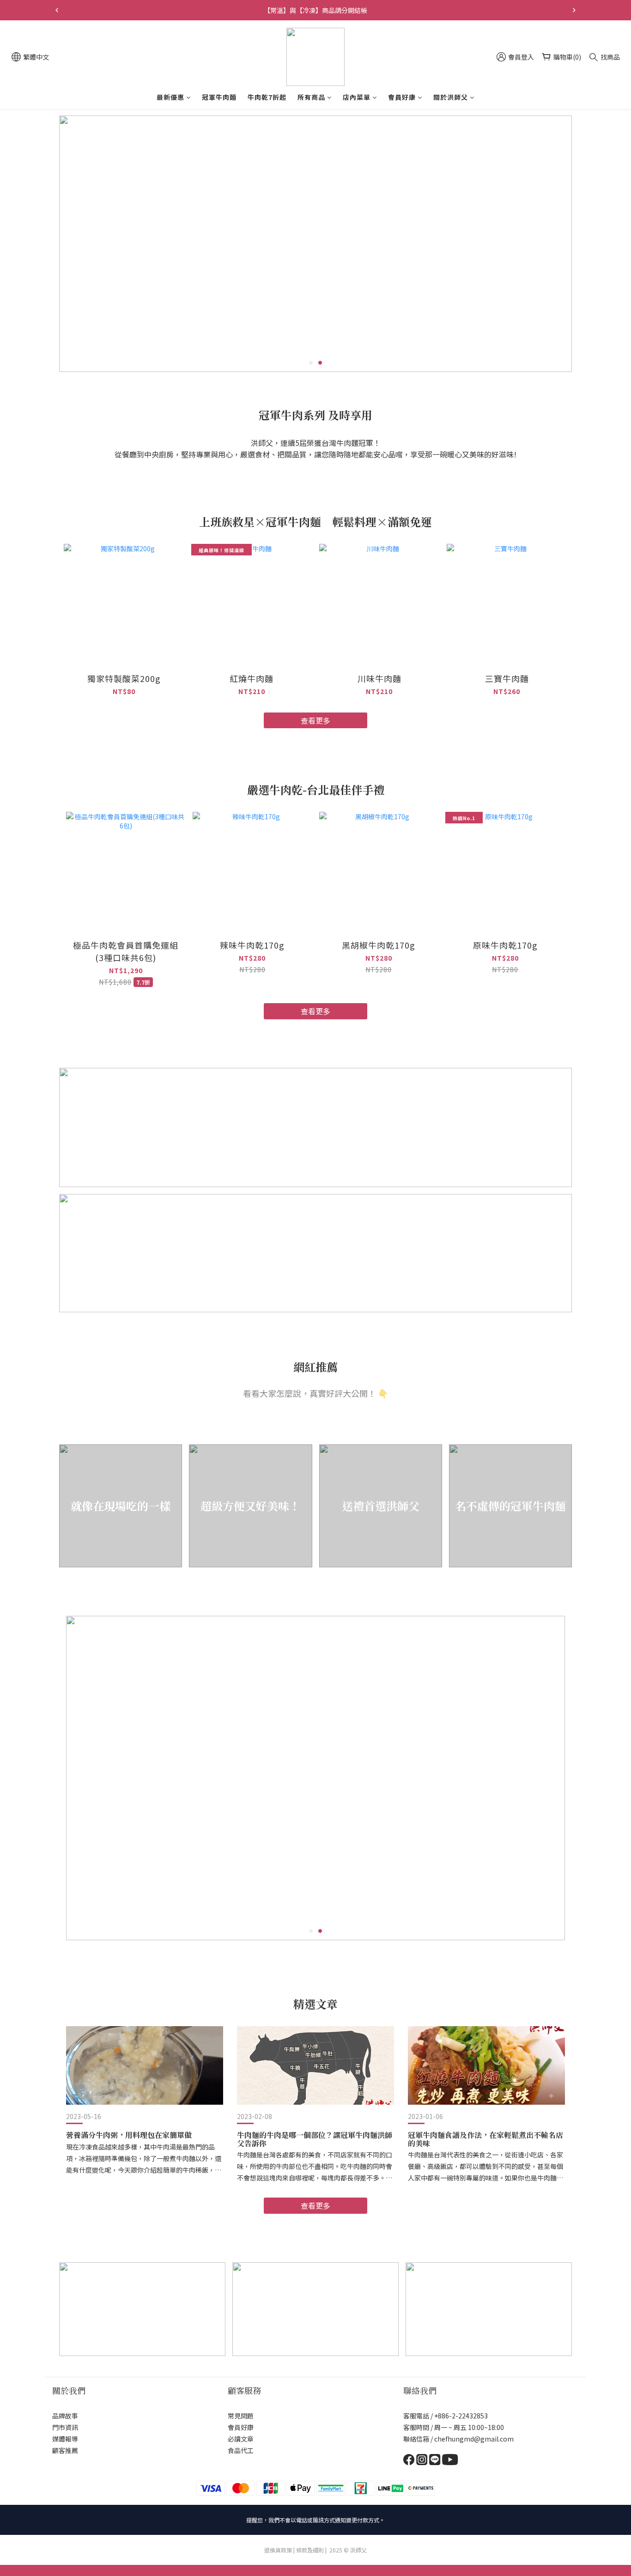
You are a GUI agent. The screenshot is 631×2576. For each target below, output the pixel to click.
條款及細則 (310, 2550)
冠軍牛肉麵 (219, 97)
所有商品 (311, 97)
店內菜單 (357, 97)
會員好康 (402, 97)
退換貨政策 (278, 2550)
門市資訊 (65, 2427)
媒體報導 (65, 2439)
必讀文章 (241, 2439)
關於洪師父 (451, 97)
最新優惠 (170, 97)
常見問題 (241, 2416)
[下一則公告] (574, 10)
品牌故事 (65, 2416)
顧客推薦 (65, 2450)
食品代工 (241, 2450)
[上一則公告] (57, 10)
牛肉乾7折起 (267, 97)
